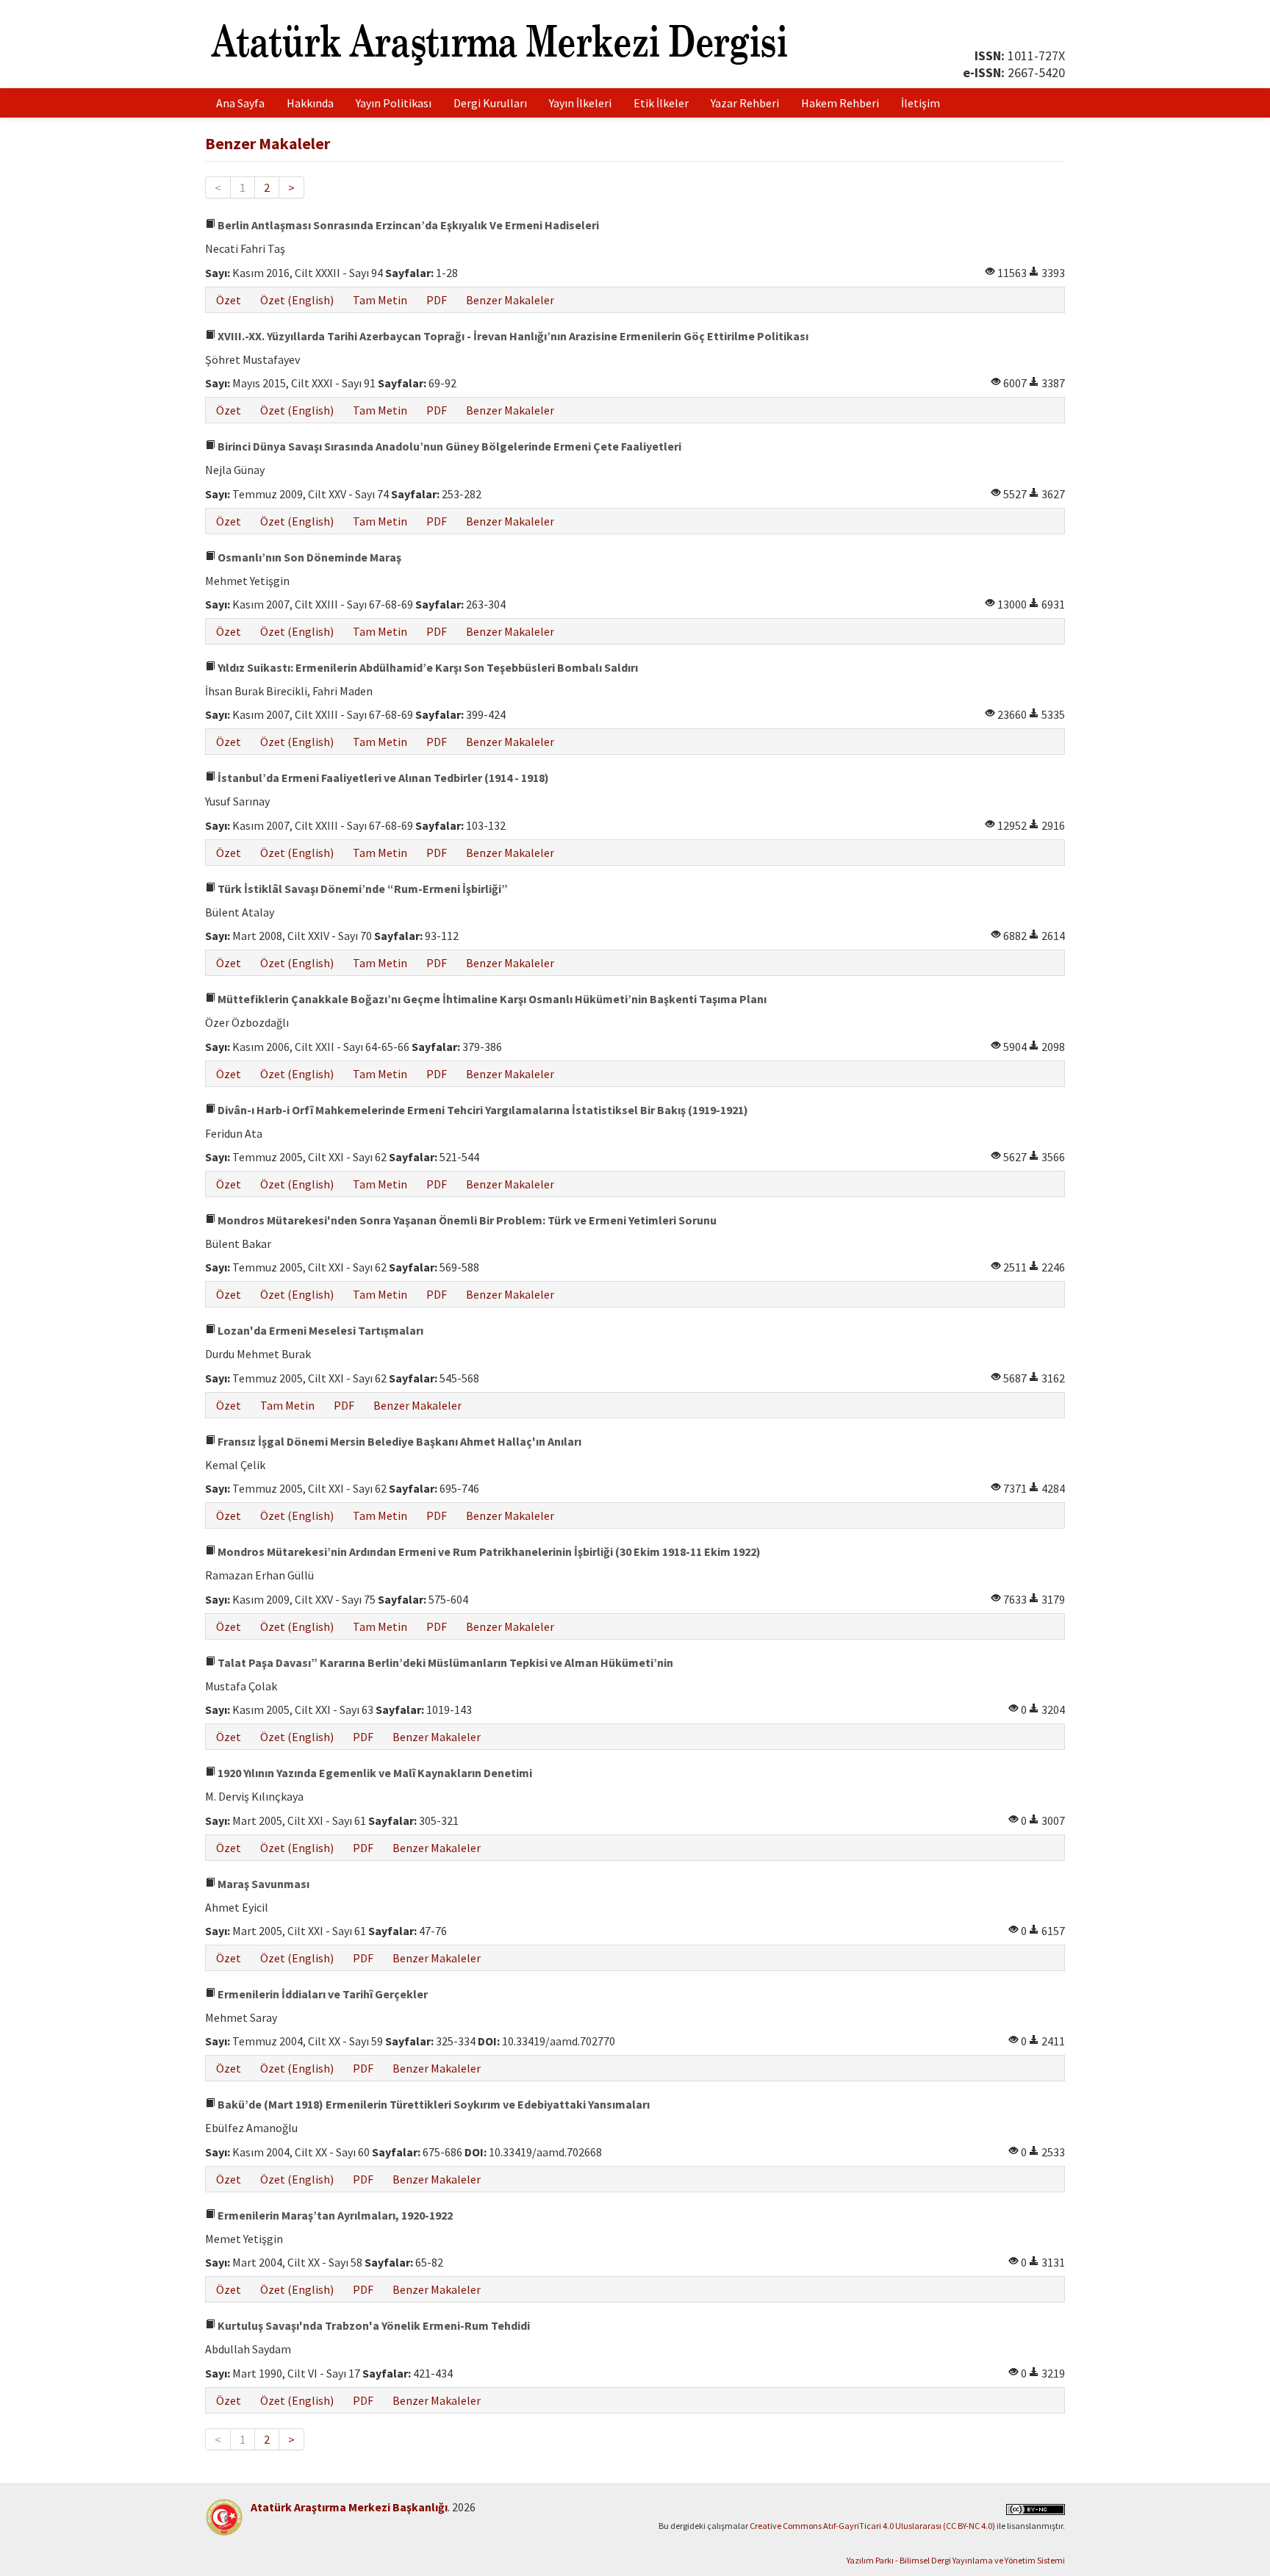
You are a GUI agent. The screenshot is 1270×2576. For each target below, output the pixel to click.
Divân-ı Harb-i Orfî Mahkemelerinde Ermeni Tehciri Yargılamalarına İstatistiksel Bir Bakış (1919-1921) (482, 1110)
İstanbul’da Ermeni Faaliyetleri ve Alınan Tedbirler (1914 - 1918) (382, 778)
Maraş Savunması (262, 1884)
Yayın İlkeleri (580, 103)
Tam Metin (380, 300)
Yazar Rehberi (745, 103)
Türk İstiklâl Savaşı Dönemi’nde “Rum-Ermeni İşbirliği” (362, 889)
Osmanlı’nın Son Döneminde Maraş (308, 557)
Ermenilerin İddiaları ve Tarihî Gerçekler (322, 1994)
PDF (437, 300)
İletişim (921, 103)
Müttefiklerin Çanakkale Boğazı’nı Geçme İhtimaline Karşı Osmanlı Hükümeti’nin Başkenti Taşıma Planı (491, 999)
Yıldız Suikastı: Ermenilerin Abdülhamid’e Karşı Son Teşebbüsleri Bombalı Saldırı (427, 667)
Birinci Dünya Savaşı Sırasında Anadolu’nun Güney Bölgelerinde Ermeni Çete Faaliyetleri (448, 446)
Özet (229, 300)
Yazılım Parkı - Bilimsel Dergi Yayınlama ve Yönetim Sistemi (956, 2560)
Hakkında (310, 103)
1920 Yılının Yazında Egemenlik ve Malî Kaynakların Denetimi (374, 1773)
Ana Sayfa (240, 103)
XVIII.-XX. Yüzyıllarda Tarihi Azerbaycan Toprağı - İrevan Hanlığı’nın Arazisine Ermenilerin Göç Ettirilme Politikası (512, 336)
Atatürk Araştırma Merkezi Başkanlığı (349, 2507)
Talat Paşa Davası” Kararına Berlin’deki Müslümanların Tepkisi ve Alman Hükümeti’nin (444, 1662)
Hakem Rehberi (840, 103)
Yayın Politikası (394, 103)
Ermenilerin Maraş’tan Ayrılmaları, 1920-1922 (334, 2215)
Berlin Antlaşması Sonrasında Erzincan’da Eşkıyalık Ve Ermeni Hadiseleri (407, 225)
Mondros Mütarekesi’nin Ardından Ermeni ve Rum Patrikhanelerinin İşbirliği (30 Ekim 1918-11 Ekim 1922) (488, 1551)
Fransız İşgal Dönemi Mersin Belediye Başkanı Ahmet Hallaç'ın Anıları (398, 1441)
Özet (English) (297, 300)
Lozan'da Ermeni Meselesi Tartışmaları (319, 1330)
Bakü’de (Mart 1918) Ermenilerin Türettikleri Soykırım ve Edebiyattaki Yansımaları (433, 2104)
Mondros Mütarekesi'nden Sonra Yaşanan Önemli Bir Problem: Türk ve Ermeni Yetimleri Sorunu (466, 1220)
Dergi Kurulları (490, 103)
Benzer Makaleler (510, 300)
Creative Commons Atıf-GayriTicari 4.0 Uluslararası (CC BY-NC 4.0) (872, 2526)
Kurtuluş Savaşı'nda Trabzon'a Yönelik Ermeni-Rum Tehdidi (373, 2325)
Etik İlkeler (661, 103)
